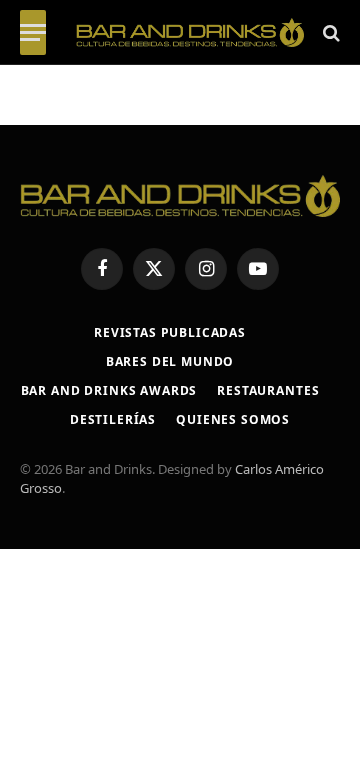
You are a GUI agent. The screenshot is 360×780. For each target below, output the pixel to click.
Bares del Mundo (170, 361)
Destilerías (113, 419)
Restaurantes (268, 390)
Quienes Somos (233, 419)
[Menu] (33, 32)
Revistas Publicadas (170, 332)
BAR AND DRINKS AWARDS (109, 390)
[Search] (329, 32)
